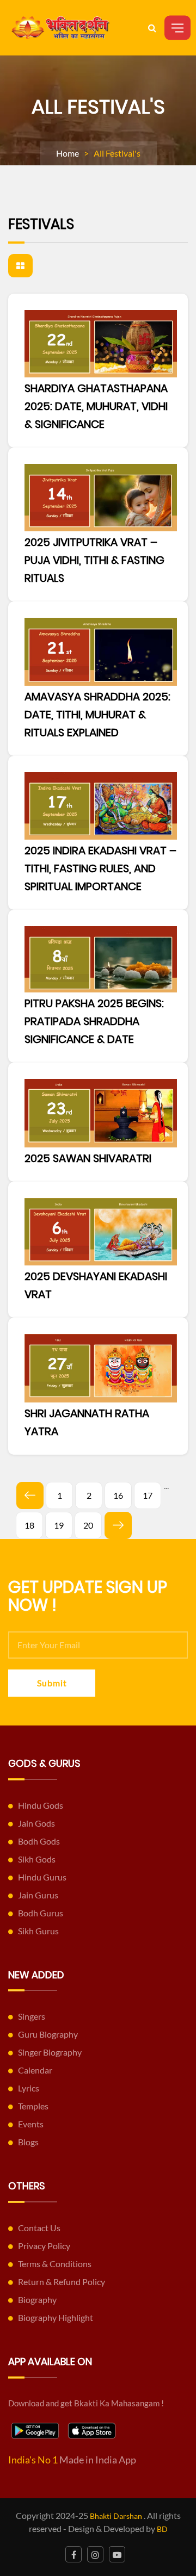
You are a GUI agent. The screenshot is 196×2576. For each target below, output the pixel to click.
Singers (32, 2016)
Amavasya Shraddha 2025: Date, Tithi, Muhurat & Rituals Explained (97, 715)
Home (68, 153)
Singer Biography (50, 2052)
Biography (37, 2299)
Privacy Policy (44, 2246)
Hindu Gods (41, 1805)
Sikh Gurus (38, 1931)
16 (118, 1495)
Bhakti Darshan (116, 2516)
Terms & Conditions (55, 2264)
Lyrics (29, 2088)
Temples (33, 2106)
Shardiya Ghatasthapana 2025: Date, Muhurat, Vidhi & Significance (96, 406)
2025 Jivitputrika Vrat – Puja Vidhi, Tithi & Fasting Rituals (94, 560)
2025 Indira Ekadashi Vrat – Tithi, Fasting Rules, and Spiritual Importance (100, 868)
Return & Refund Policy (62, 2282)
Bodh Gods (39, 1841)
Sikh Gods (37, 1859)
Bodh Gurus (41, 1913)
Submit (52, 1683)
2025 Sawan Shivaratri (88, 1158)
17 (148, 1495)
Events (31, 2124)
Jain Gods (36, 1823)
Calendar (35, 2070)
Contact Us (39, 2228)
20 (88, 1525)
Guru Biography (48, 2034)
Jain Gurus (38, 1895)
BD (162, 2529)
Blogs (28, 2142)
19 (59, 1525)
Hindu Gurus (42, 1877)
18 (29, 1525)
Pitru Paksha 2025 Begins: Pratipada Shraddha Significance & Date (94, 1021)
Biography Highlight (56, 2317)
